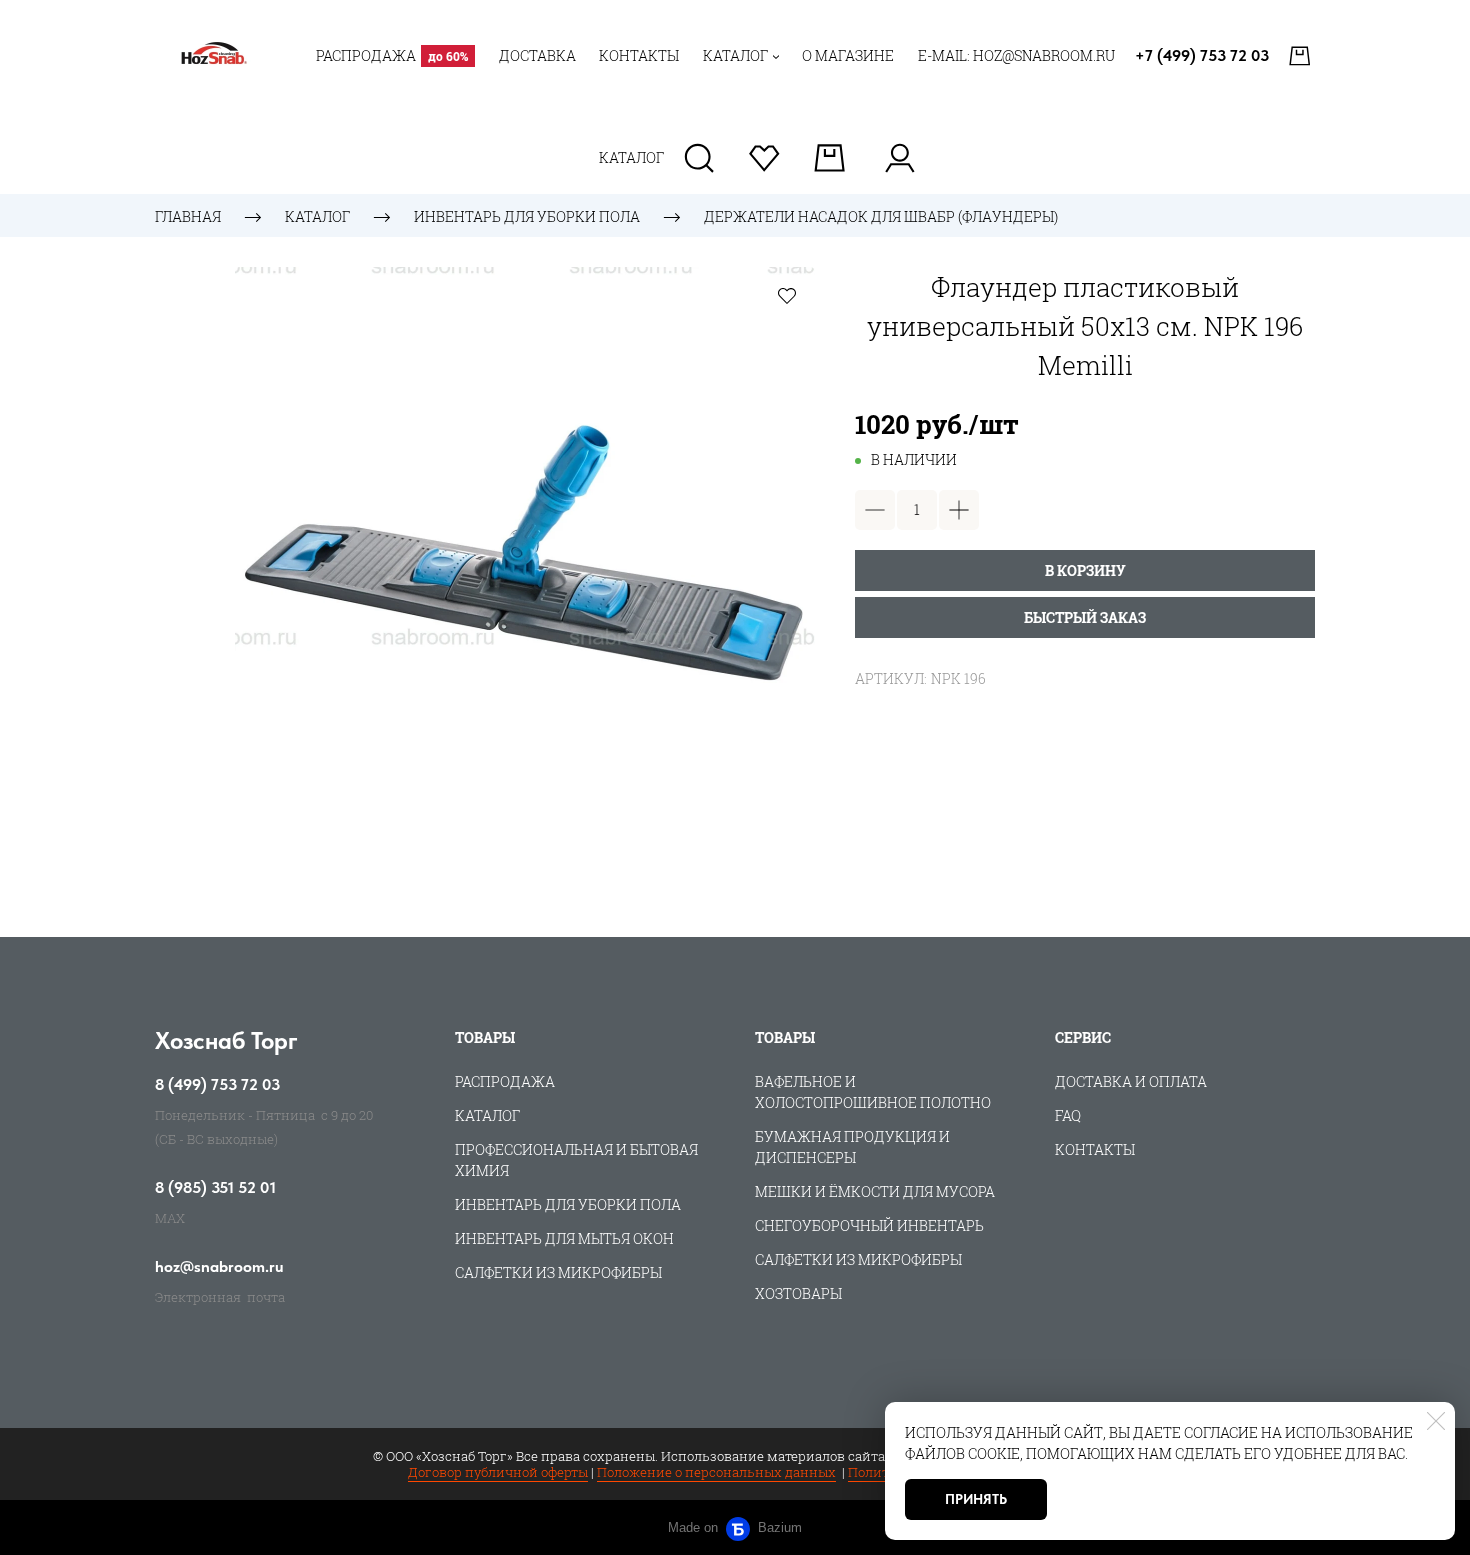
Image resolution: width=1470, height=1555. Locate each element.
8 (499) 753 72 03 (217, 1085)
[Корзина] (1302, 56)
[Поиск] (699, 158)
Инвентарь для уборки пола (527, 216)
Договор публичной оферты (498, 1472)
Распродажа (505, 1081)
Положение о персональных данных (716, 1472)
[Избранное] (764, 158)
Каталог (317, 216)
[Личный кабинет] (899, 158)
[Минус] (875, 510)
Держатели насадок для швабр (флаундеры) (881, 216)
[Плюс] (959, 510)
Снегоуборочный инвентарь (869, 1225)
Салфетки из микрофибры (558, 1272)
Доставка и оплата (1131, 1081)
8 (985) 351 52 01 (215, 1188)
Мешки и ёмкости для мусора (875, 1191)
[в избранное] (787, 295)
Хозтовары (798, 1293)
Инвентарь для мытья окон (564, 1238)
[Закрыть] (1436, 1421)
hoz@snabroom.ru (219, 1267)
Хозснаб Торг (226, 1040)
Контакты (1095, 1149)
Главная (188, 216)
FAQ (1068, 1115)
